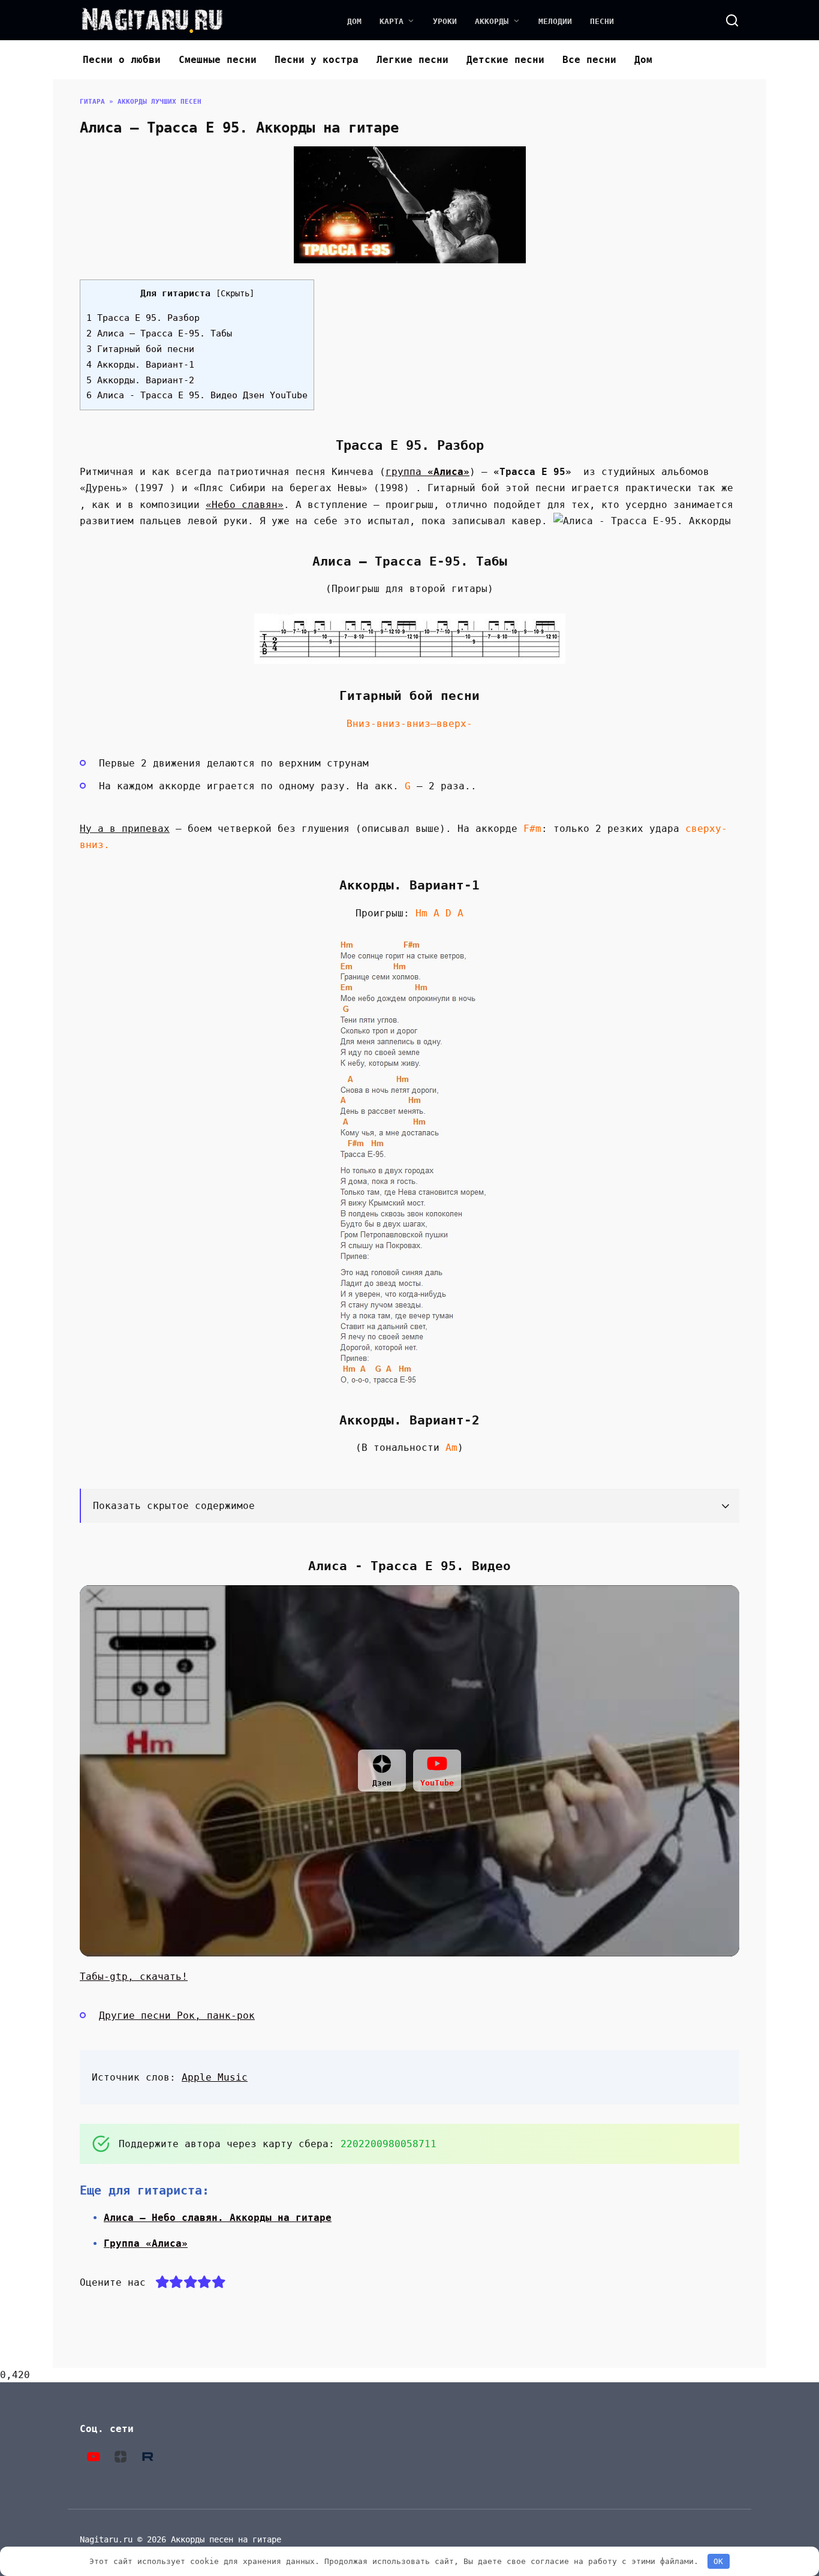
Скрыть (235, 293)
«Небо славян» (245, 505)
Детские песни (505, 60)
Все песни (589, 60)
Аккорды (492, 21)
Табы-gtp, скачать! (134, 1977)
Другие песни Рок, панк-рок (177, 2016)
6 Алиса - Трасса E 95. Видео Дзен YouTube (197, 395)
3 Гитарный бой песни (140, 349)
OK (718, 2561)
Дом (354, 21)
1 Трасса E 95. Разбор (143, 318)
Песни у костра (317, 60)
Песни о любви (122, 60)
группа (427, 472)
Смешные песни (218, 60)
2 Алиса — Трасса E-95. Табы (159, 333)
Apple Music (215, 2077)
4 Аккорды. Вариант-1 (140, 365)
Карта (392, 21)
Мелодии (555, 21)
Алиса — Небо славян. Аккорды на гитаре (218, 2218)
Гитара (92, 102)
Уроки (445, 21)
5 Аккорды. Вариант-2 (140, 380)
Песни (602, 21)
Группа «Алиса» (146, 2243)
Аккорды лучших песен (159, 102)
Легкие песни (412, 60)
